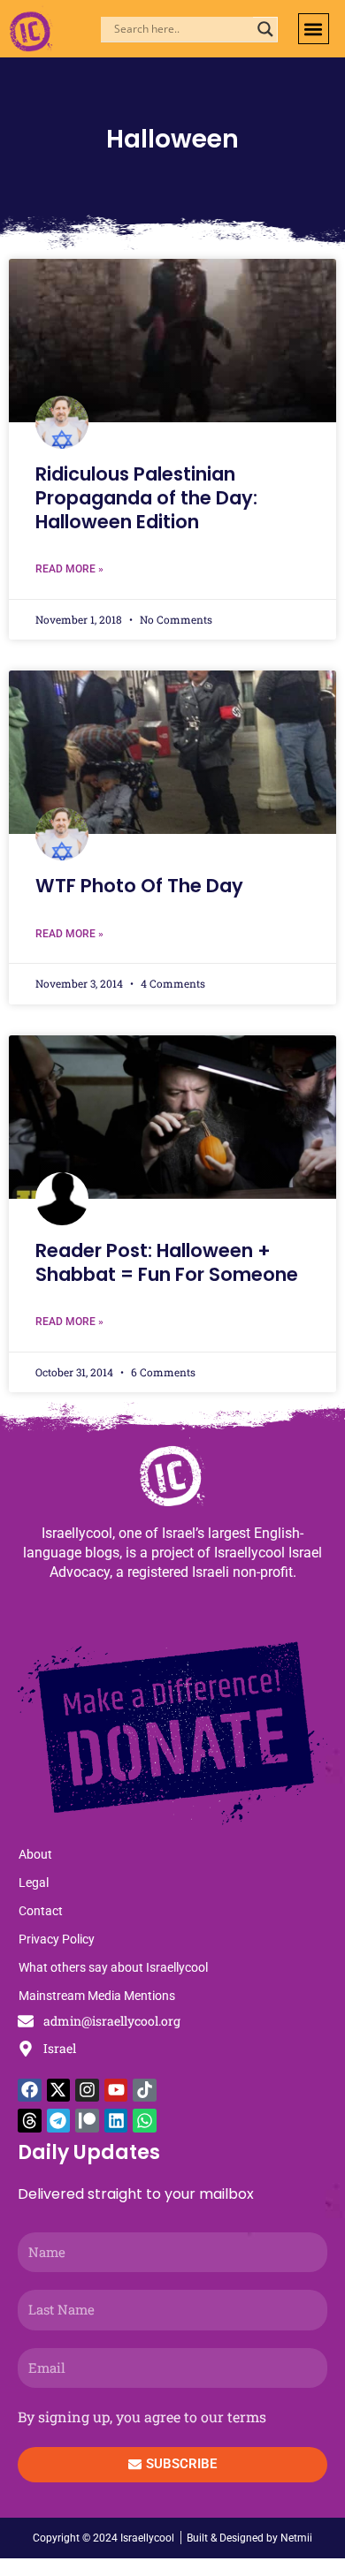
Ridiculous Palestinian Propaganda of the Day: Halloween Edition (146, 498)
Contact (41, 1911)
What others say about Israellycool (113, 1967)
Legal (34, 1883)
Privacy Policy (57, 1939)
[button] (314, 29)
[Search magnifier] (265, 29)
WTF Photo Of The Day (139, 886)
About (35, 1854)
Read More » (69, 569)
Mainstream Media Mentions (97, 1996)
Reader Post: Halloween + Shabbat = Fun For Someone (167, 1262)
